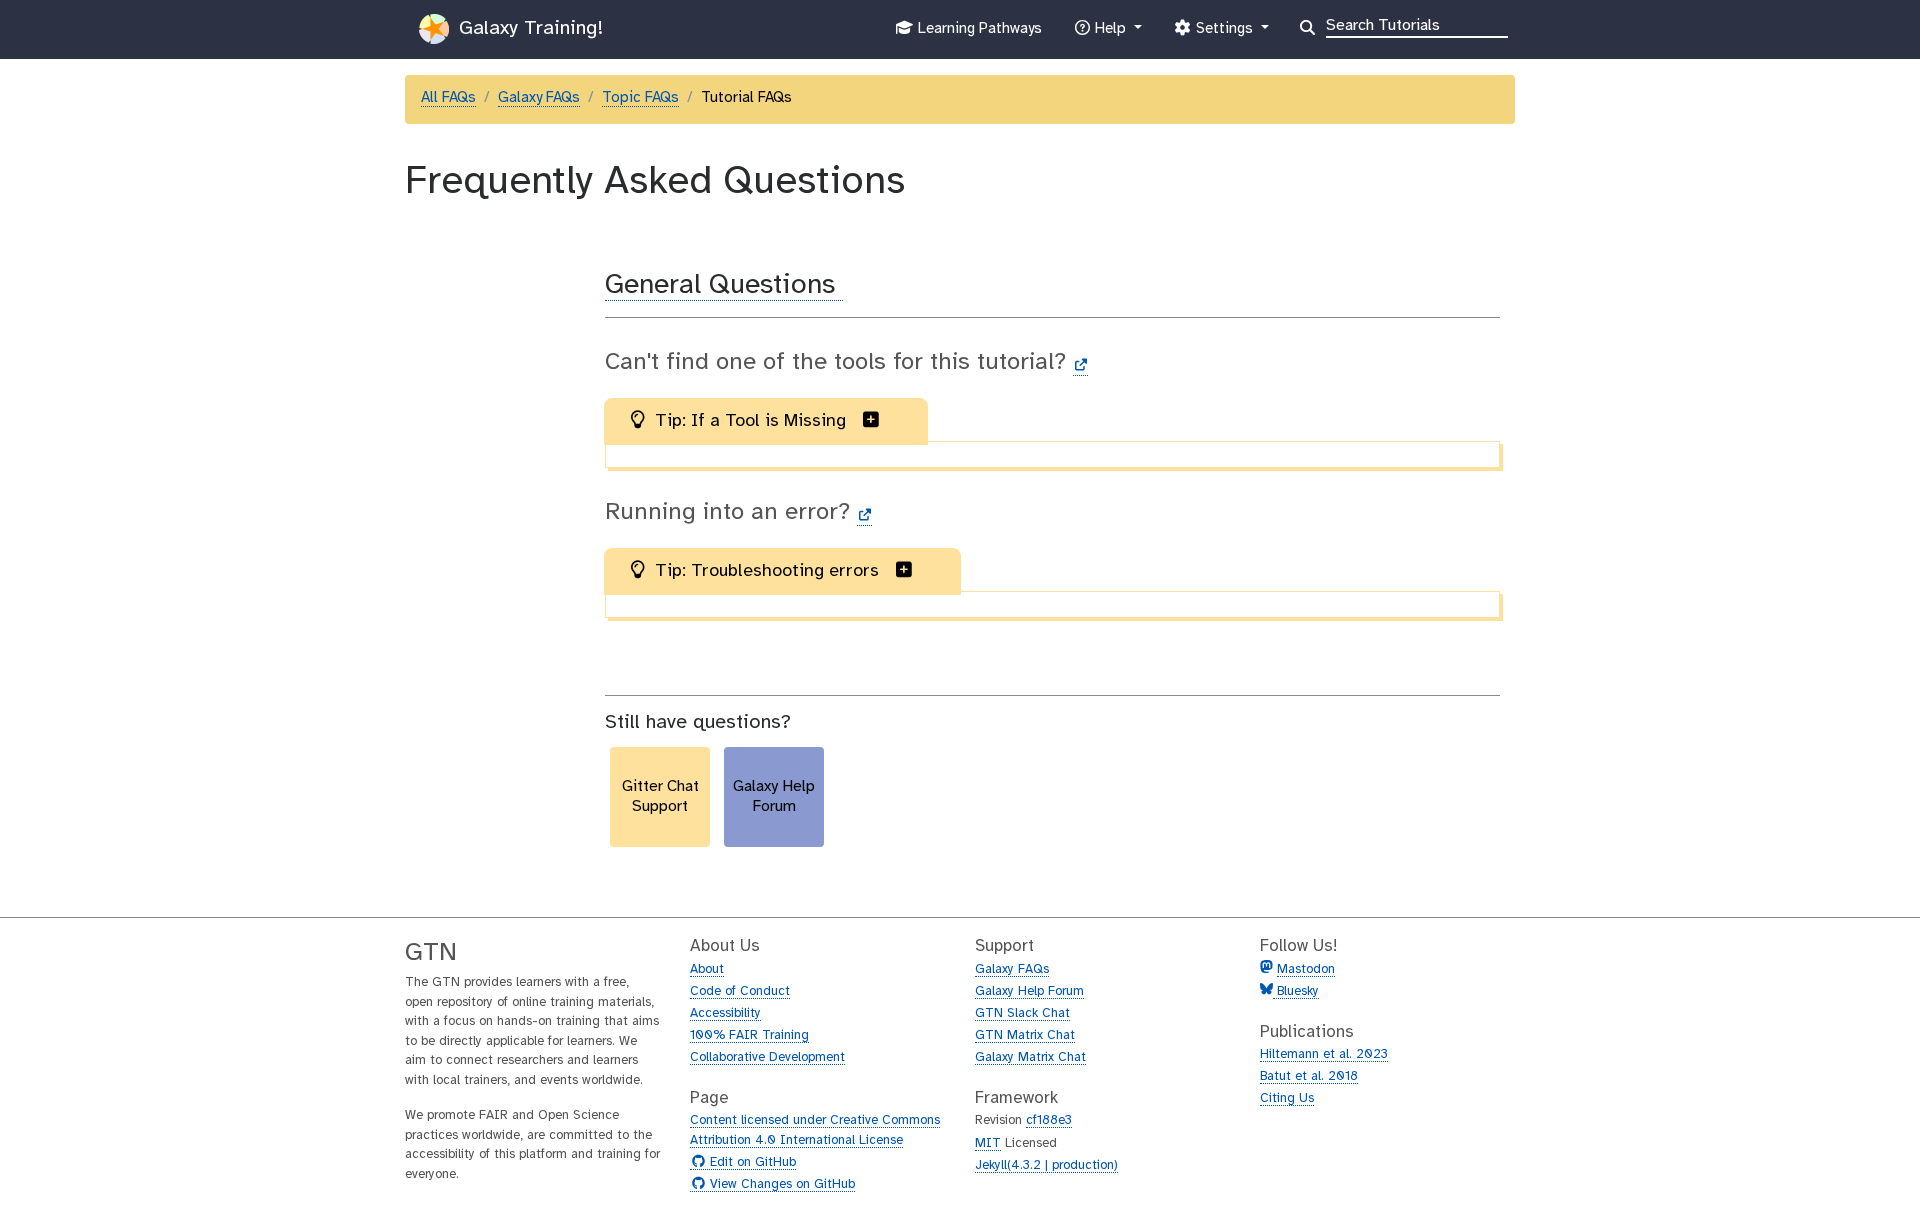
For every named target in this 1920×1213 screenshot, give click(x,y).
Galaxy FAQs (539, 98)
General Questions (724, 285)
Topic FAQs (640, 98)
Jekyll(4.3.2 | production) (1046, 1165)
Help (1110, 34)
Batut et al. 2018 (1309, 1076)
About (707, 969)
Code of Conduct (740, 991)
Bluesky (1296, 991)
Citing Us (1287, 1098)
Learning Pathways (977, 34)
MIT (988, 1143)
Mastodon (1306, 969)
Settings (1224, 34)
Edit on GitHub (750, 1163)
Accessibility (725, 1013)
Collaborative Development (767, 1057)
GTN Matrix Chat (1025, 1035)
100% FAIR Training (749, 1035)
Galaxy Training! (528, 28)
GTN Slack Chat (1022, 1013)
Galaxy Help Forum (1029, 991)
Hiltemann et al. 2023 (1324, 1054)
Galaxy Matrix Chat (1030, 1057)
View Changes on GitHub (780, 1185)
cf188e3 (1049, 1120)
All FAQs (448, 98)
